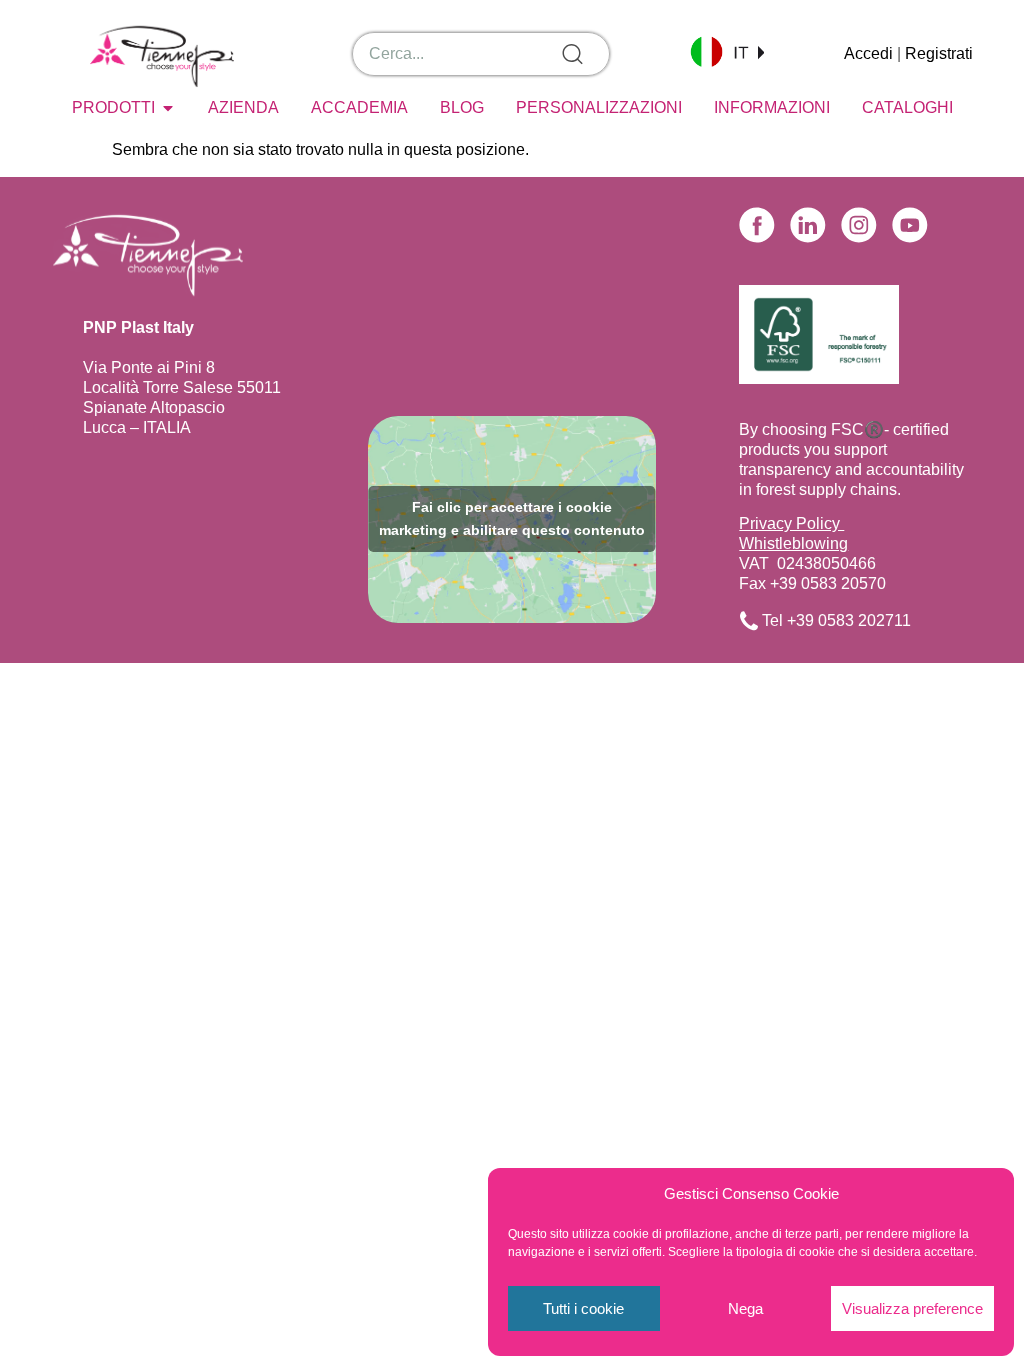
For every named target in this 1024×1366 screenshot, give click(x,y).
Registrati (939, 53)
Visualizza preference (912, 1308)
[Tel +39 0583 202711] (749, 621)
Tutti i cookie (583, 1308)
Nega (745, 1308)
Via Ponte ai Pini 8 (149, 367)
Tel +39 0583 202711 (836, 620)
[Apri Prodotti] (168, 108)
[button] (727, 51)
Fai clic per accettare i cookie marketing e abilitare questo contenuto (512, 518)
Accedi (868, 53)
